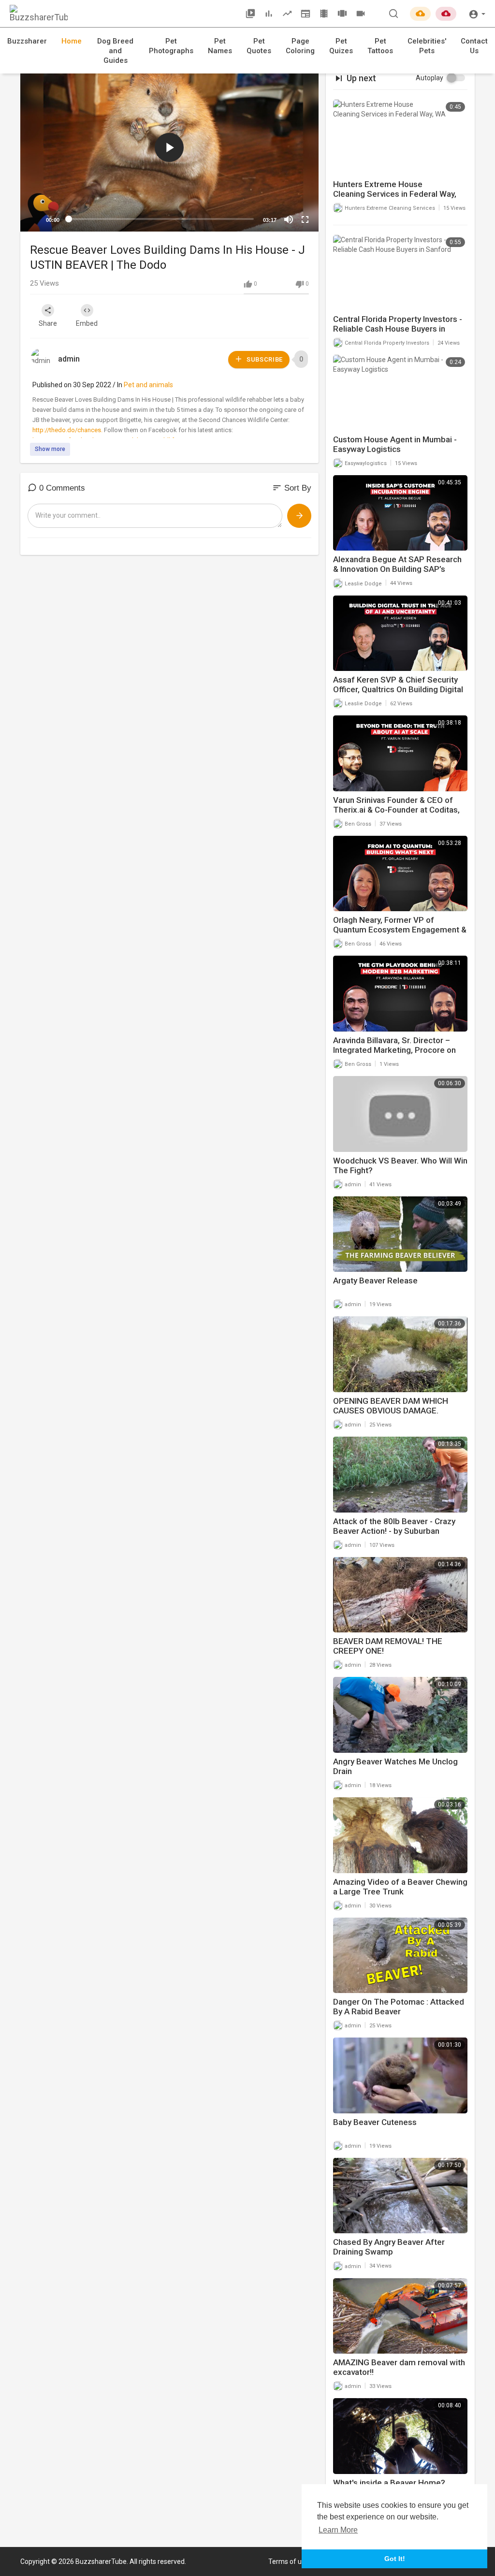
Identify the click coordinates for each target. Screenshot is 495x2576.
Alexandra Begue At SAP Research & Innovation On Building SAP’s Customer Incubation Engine (397, 569)
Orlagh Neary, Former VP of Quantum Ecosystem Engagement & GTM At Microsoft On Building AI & (400, 930)
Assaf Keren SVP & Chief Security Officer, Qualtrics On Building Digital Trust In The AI (398, 689)
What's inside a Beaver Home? (389, 2483)
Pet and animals (148, 385)
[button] (477, 13)
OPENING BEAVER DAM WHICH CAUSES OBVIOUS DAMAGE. (391, 1406)
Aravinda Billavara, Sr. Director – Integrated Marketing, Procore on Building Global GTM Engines (394, 1050)
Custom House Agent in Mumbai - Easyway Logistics (395, 444)
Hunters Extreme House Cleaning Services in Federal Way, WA (395, 194)
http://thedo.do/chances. (67, 430)
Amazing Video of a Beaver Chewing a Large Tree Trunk (400, 1887)
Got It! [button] (395, 2559)
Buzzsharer (27, 41)
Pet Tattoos (380, 46)
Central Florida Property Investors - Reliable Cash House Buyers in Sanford (398, 329)
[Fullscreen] (305, 219)
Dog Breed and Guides (115, 51)
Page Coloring (300, 46)
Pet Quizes (341, 46)
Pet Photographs (171, 46)
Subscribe (264, 359)
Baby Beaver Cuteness (375, 2122)
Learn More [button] (338, 2530)
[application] (169, 148)
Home (72, 41)
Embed (87, 323)
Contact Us (474, 46)
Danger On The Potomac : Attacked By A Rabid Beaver (399, 2007)
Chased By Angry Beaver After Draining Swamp (389, 2247)
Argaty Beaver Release (375, 1281)
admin (69, 359)
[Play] (33, 219)
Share (48, 323)
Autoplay (429, 78)
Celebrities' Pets (427, 46)
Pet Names (220, 46)
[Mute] (289, 219)
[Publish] (299, 516)
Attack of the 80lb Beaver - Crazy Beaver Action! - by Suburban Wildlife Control (394, 1531)
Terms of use (289, 2561)
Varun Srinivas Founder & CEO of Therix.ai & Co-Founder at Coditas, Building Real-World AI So (396, 810)
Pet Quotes (259, 46)
